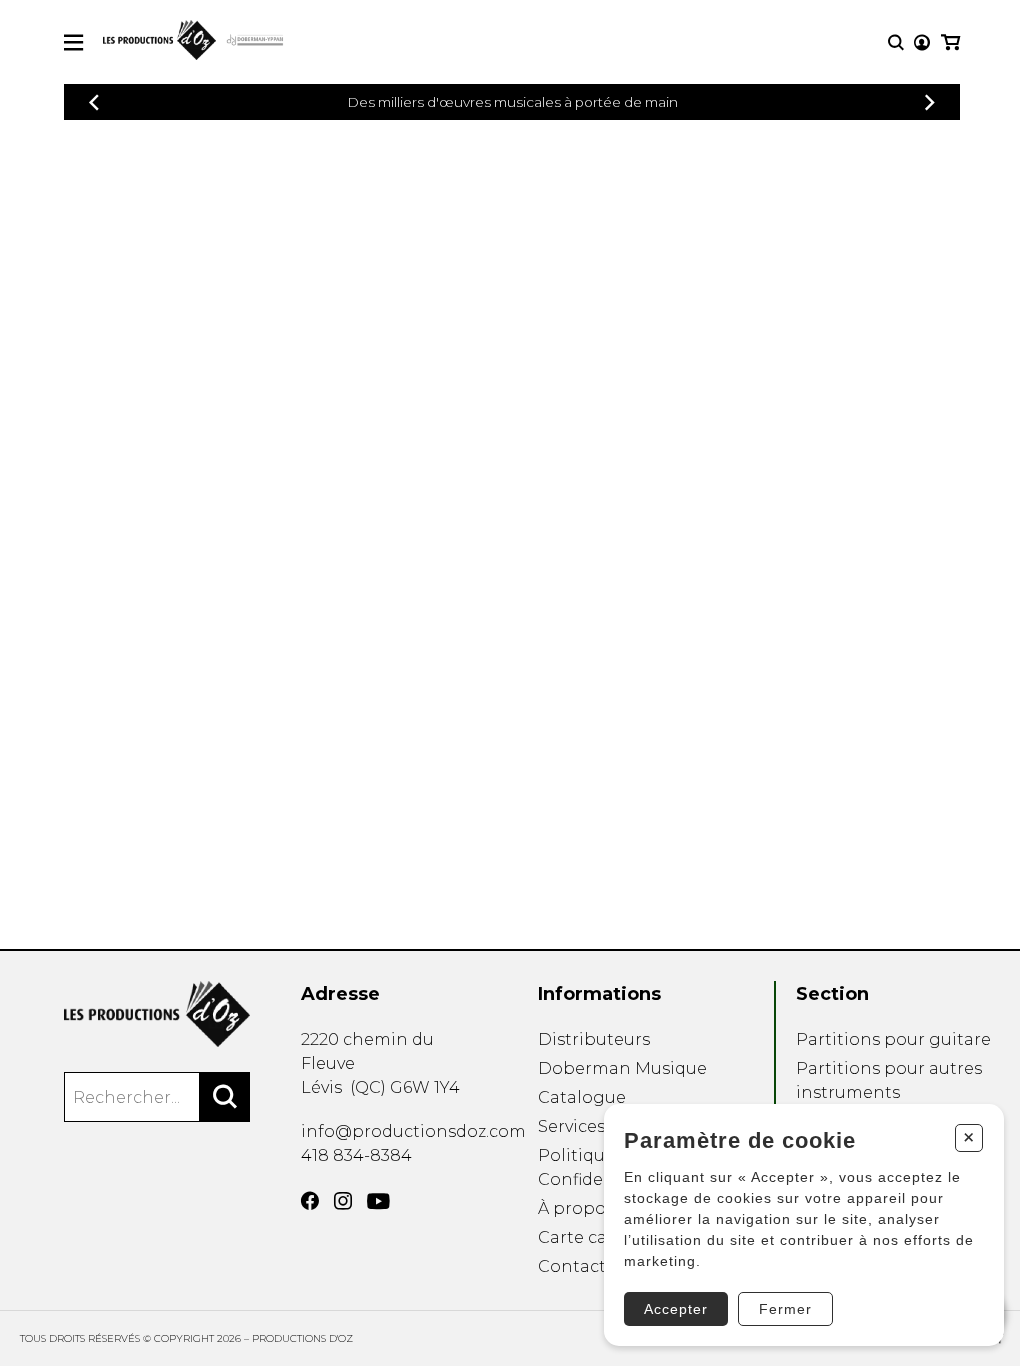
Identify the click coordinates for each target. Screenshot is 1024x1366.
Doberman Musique (622, 1068)
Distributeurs (594, 1039)
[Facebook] (310, 1201)
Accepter (676, 1309)
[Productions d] (157, 1014)
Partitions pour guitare (893, 1039)
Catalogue (582, 1097)
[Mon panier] (950, 42)
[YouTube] (378, 1201)
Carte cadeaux (597, 1237)
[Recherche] (896, 42)
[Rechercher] (225, 1097)
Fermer (785, 1309)
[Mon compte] (922, 42)
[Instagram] (343, 1201)
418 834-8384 (356, 1155)
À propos (576, 1208)
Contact (572, 1266)
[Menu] (73, 42)
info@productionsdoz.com (413, 1131)
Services (571, 1126)
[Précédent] (94, 102)
